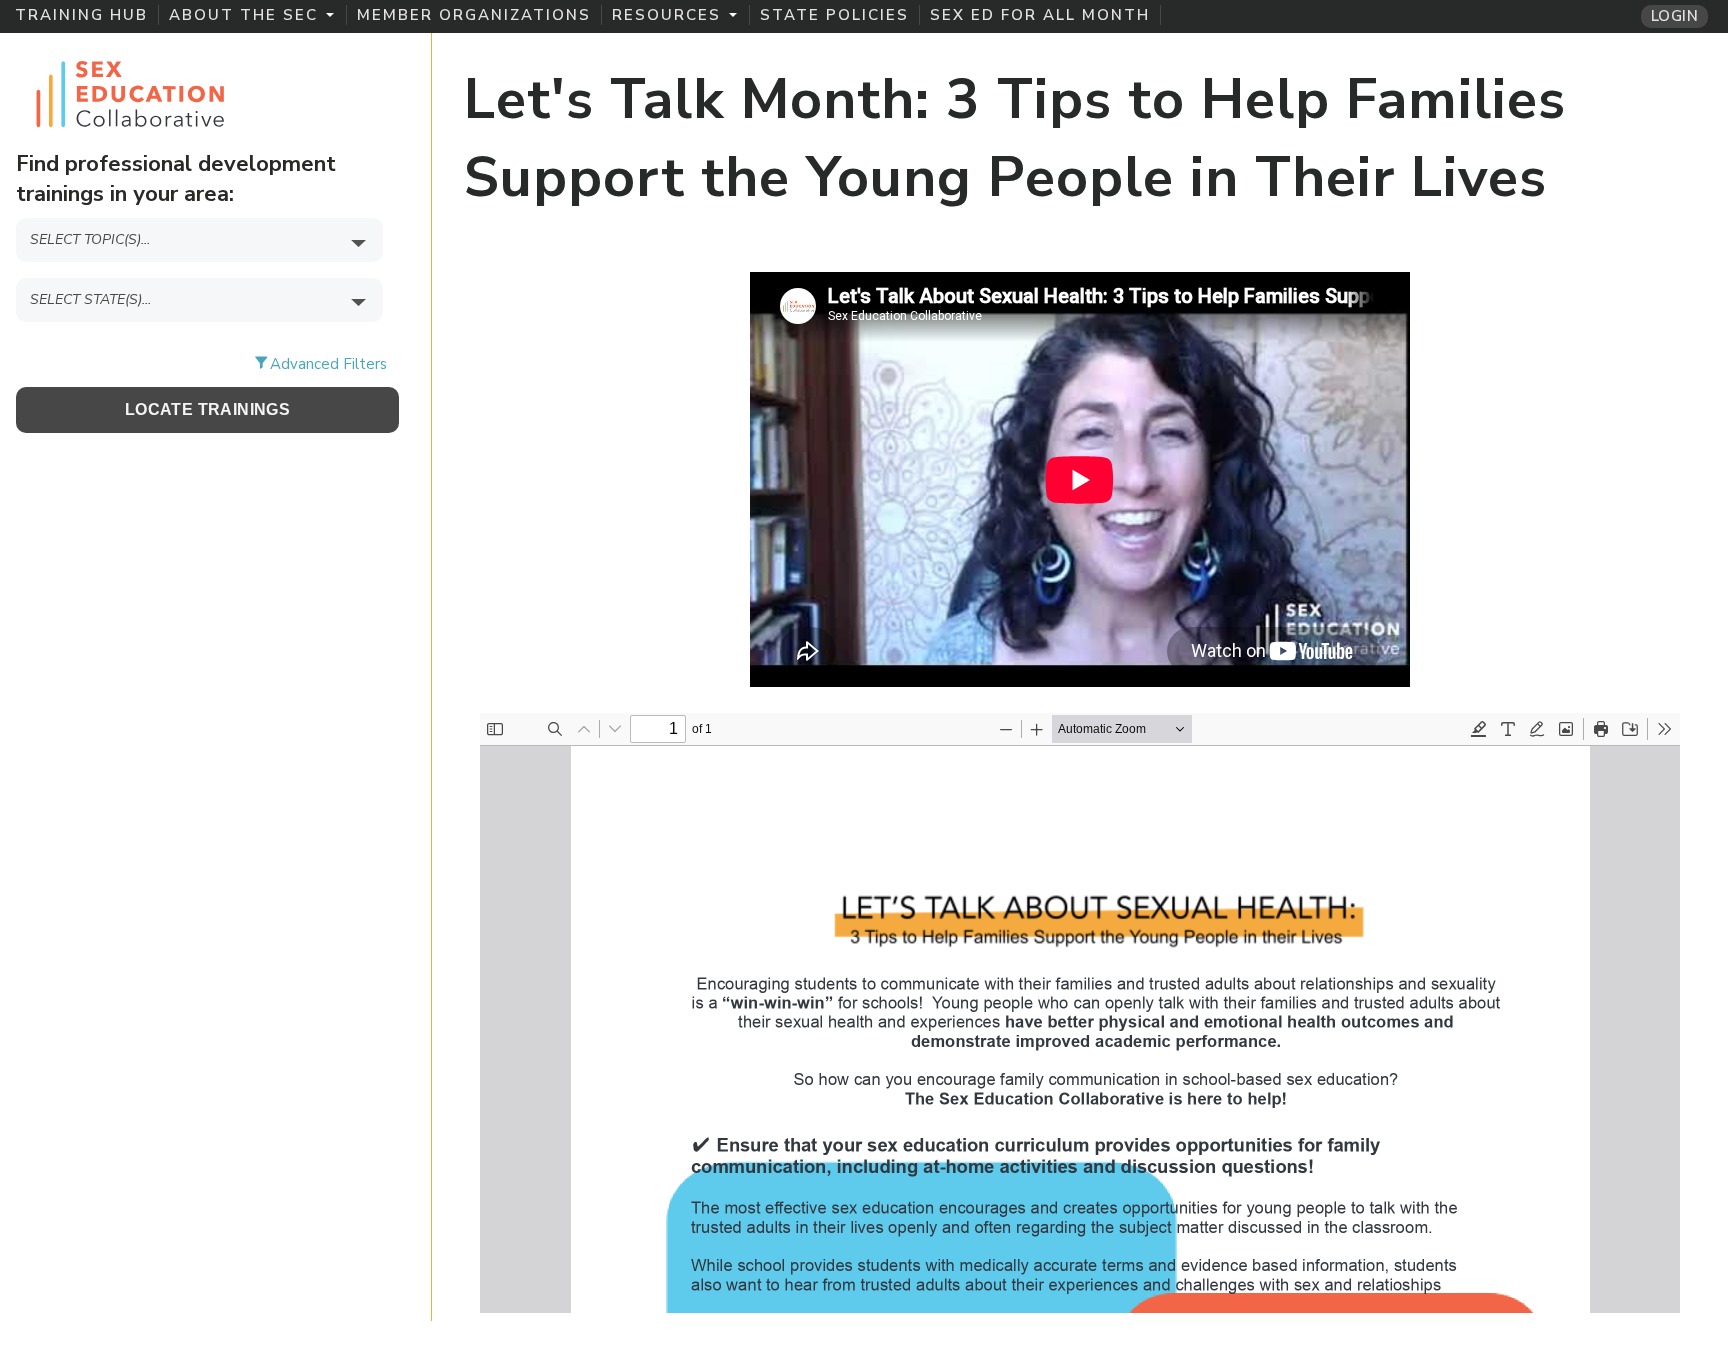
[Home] (130, 91)
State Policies (834, 15)
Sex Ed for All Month (1040, 15)
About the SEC (243, 15)
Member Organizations (474, 15)
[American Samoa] (207, 335)
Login (1674, 16)
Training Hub (81, 15)
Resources (666, 15)
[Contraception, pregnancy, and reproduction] (207, 275)
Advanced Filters (328, 364)
